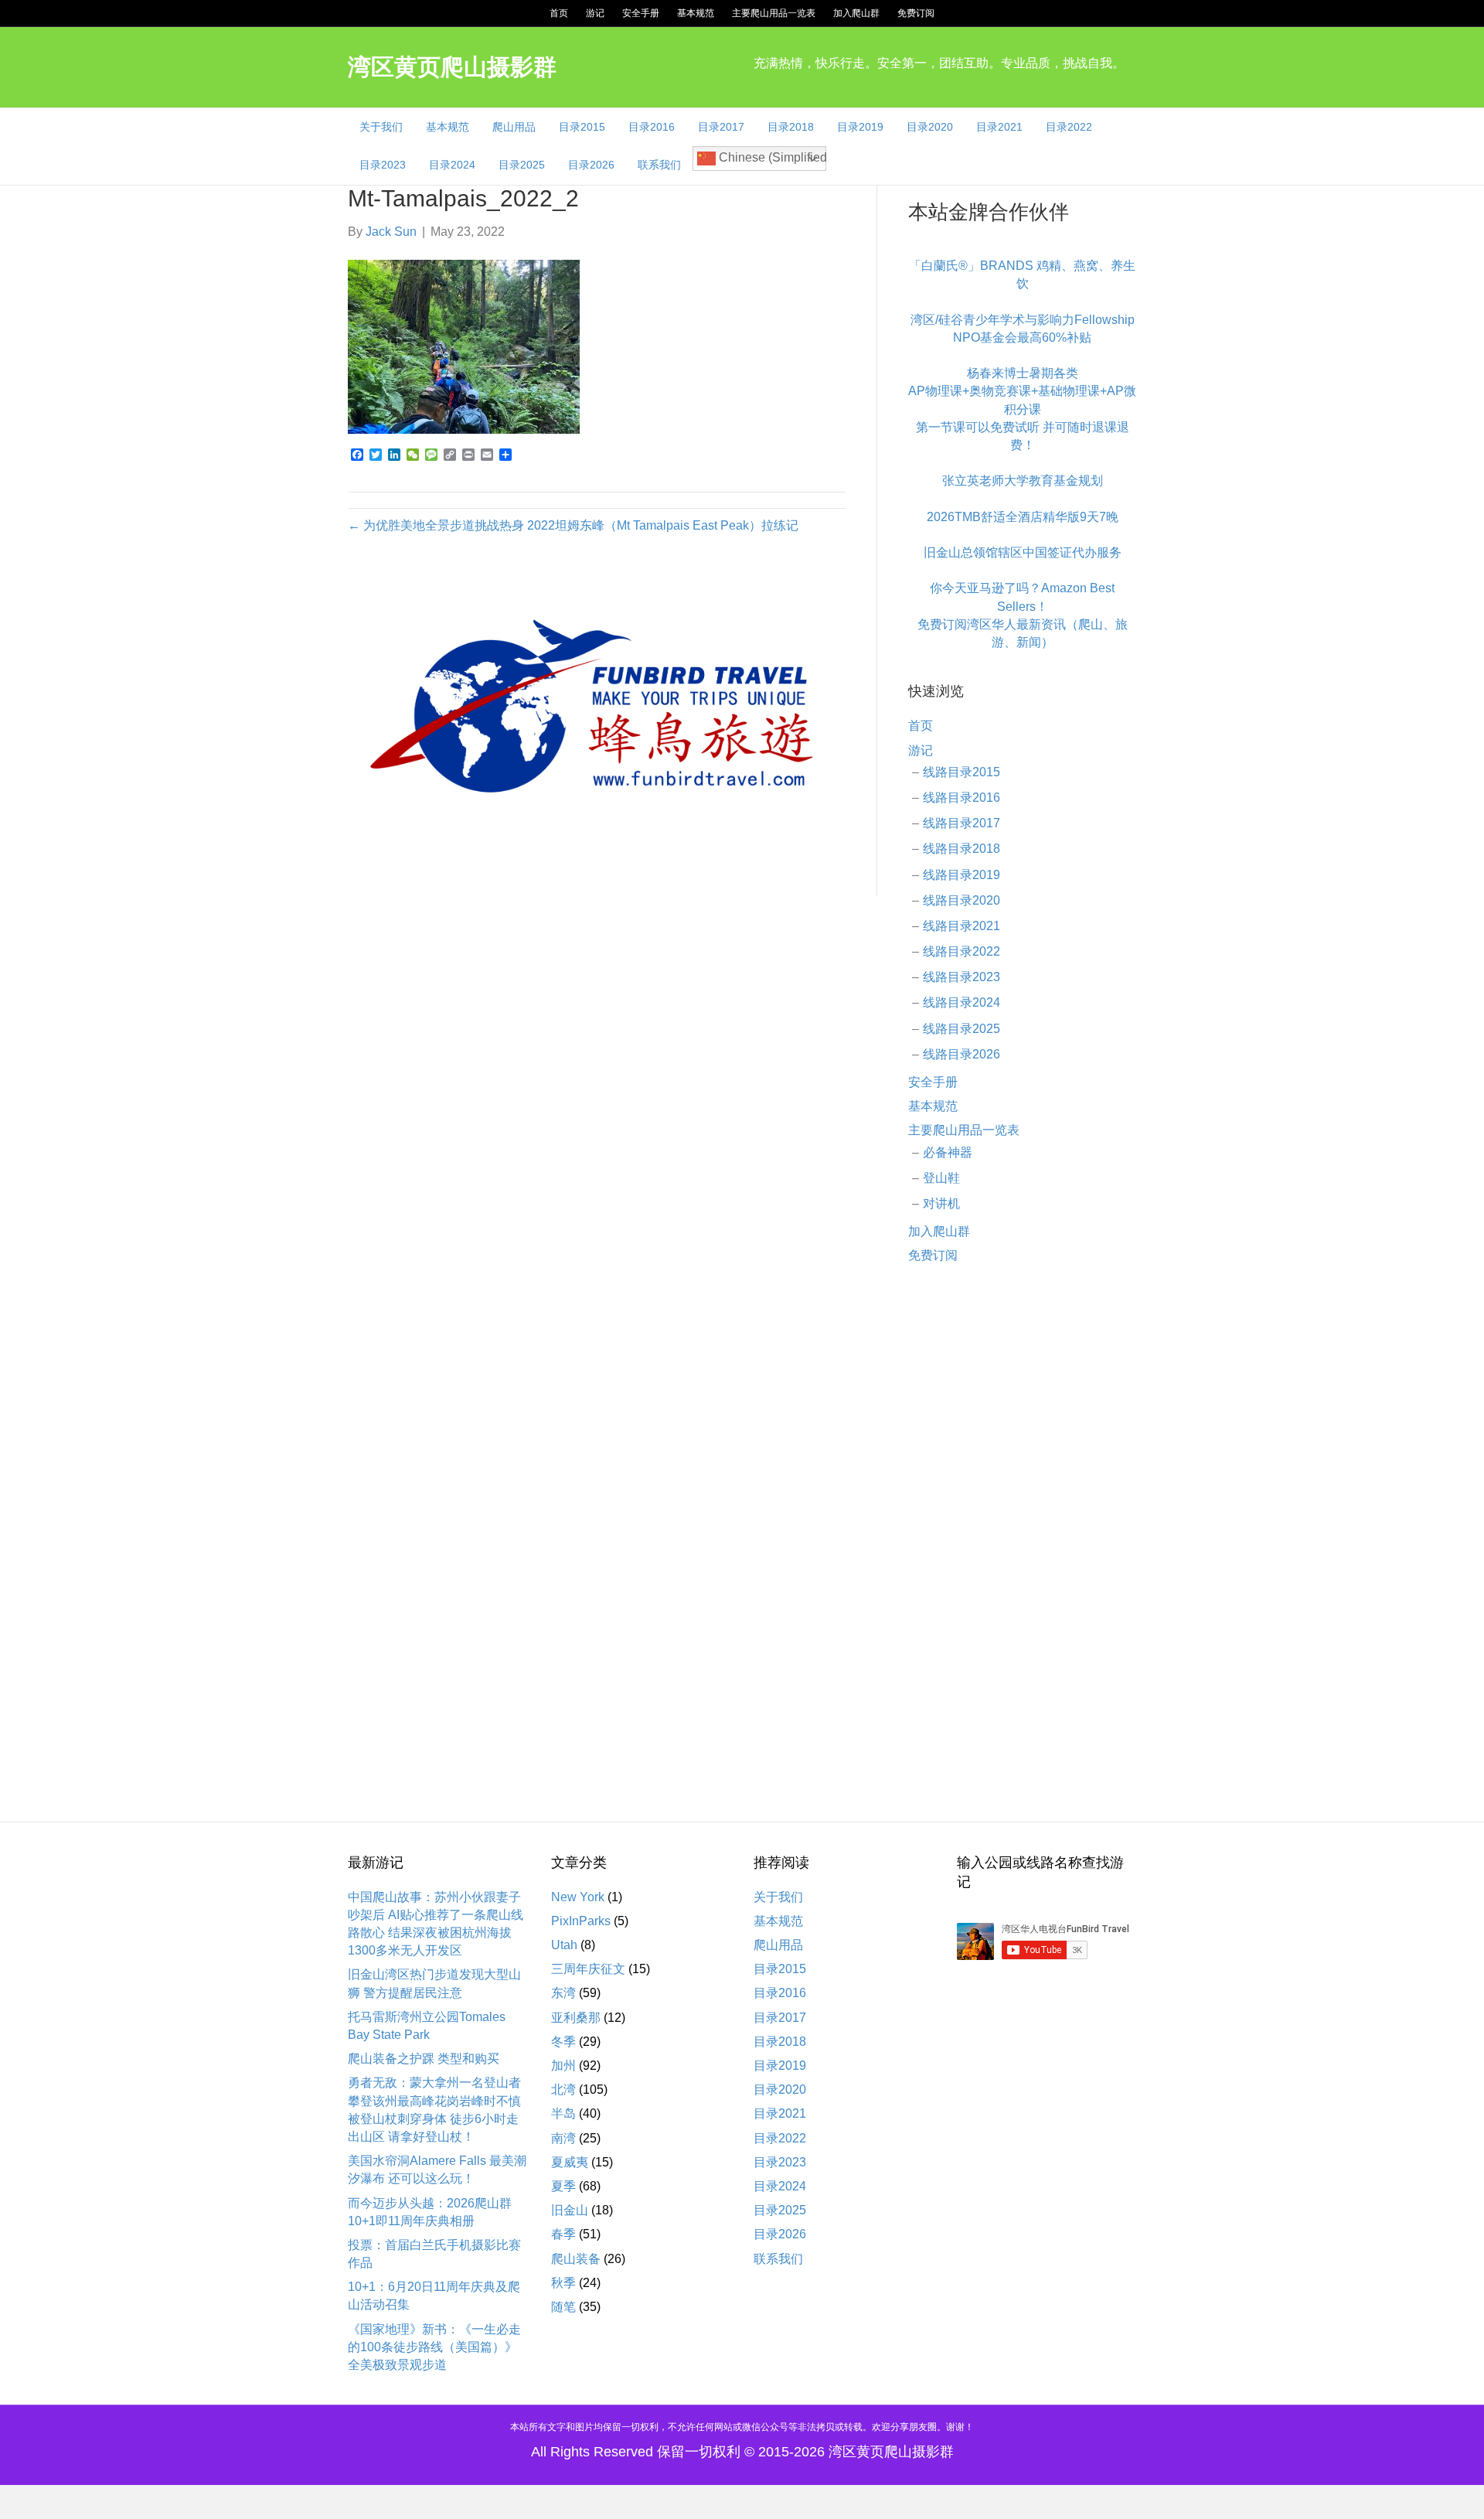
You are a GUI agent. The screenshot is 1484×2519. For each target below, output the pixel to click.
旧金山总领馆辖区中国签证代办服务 (1023, 552)
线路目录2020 (962, 900)
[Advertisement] (1022, 1528)
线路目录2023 (962, 977)
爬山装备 (576, 2259)
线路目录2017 (962, 823)
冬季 (563, 2042)
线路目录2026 (962, 1054)
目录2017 (721, 127)
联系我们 (659, 165)
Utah (564, 1945)
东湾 (563, 1993)
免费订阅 (916, 13)
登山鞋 (941, 1178)
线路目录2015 (962, 772)
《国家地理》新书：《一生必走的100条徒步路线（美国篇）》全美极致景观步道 (434, 2347)
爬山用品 (514, 127)
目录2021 (999, 127)
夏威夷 (570, 2162)
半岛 (563, 2113)
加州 (563, 2066)
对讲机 (941, 1203)
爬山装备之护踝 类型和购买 (424, 2059)
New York (578, 1897)
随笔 (563, 2307)
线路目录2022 (962, 951)
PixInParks (581, 1921)
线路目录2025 (962, 1029)
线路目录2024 (962, 1002)
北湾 (563, 2090)
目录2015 (582, 127)
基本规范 (696, 13)
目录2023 (383, 165)
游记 (595, 13)
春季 (563, 2234)
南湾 (563, 2138)
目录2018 (791, 127)
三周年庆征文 (588, 1969)
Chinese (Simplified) (771, 157)
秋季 (563, 2283)
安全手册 (641, 13)
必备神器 (948, 1152)
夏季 (563, 2186)
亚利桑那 (576, 2018)
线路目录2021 (962, 926)
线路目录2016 (962, 798)
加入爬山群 (856, 13)
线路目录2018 (962, 849)
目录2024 (452, 165)
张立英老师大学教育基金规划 (1023, 481)
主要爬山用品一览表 (774, 13)
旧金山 (570, 2210)
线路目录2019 (962, 875)
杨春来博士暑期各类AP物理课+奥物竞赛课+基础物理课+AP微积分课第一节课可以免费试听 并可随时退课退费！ (1022, 409)
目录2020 (930, 127)
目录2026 (591, 165)
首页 (559, 13)
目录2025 (522, 165)
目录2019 (860, 127)
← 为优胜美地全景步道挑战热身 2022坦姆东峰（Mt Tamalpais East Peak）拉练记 (573, 525)
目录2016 (652, 127)
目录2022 (1069, 127)
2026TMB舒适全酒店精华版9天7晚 (1023, 517)
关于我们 (381, 127)
